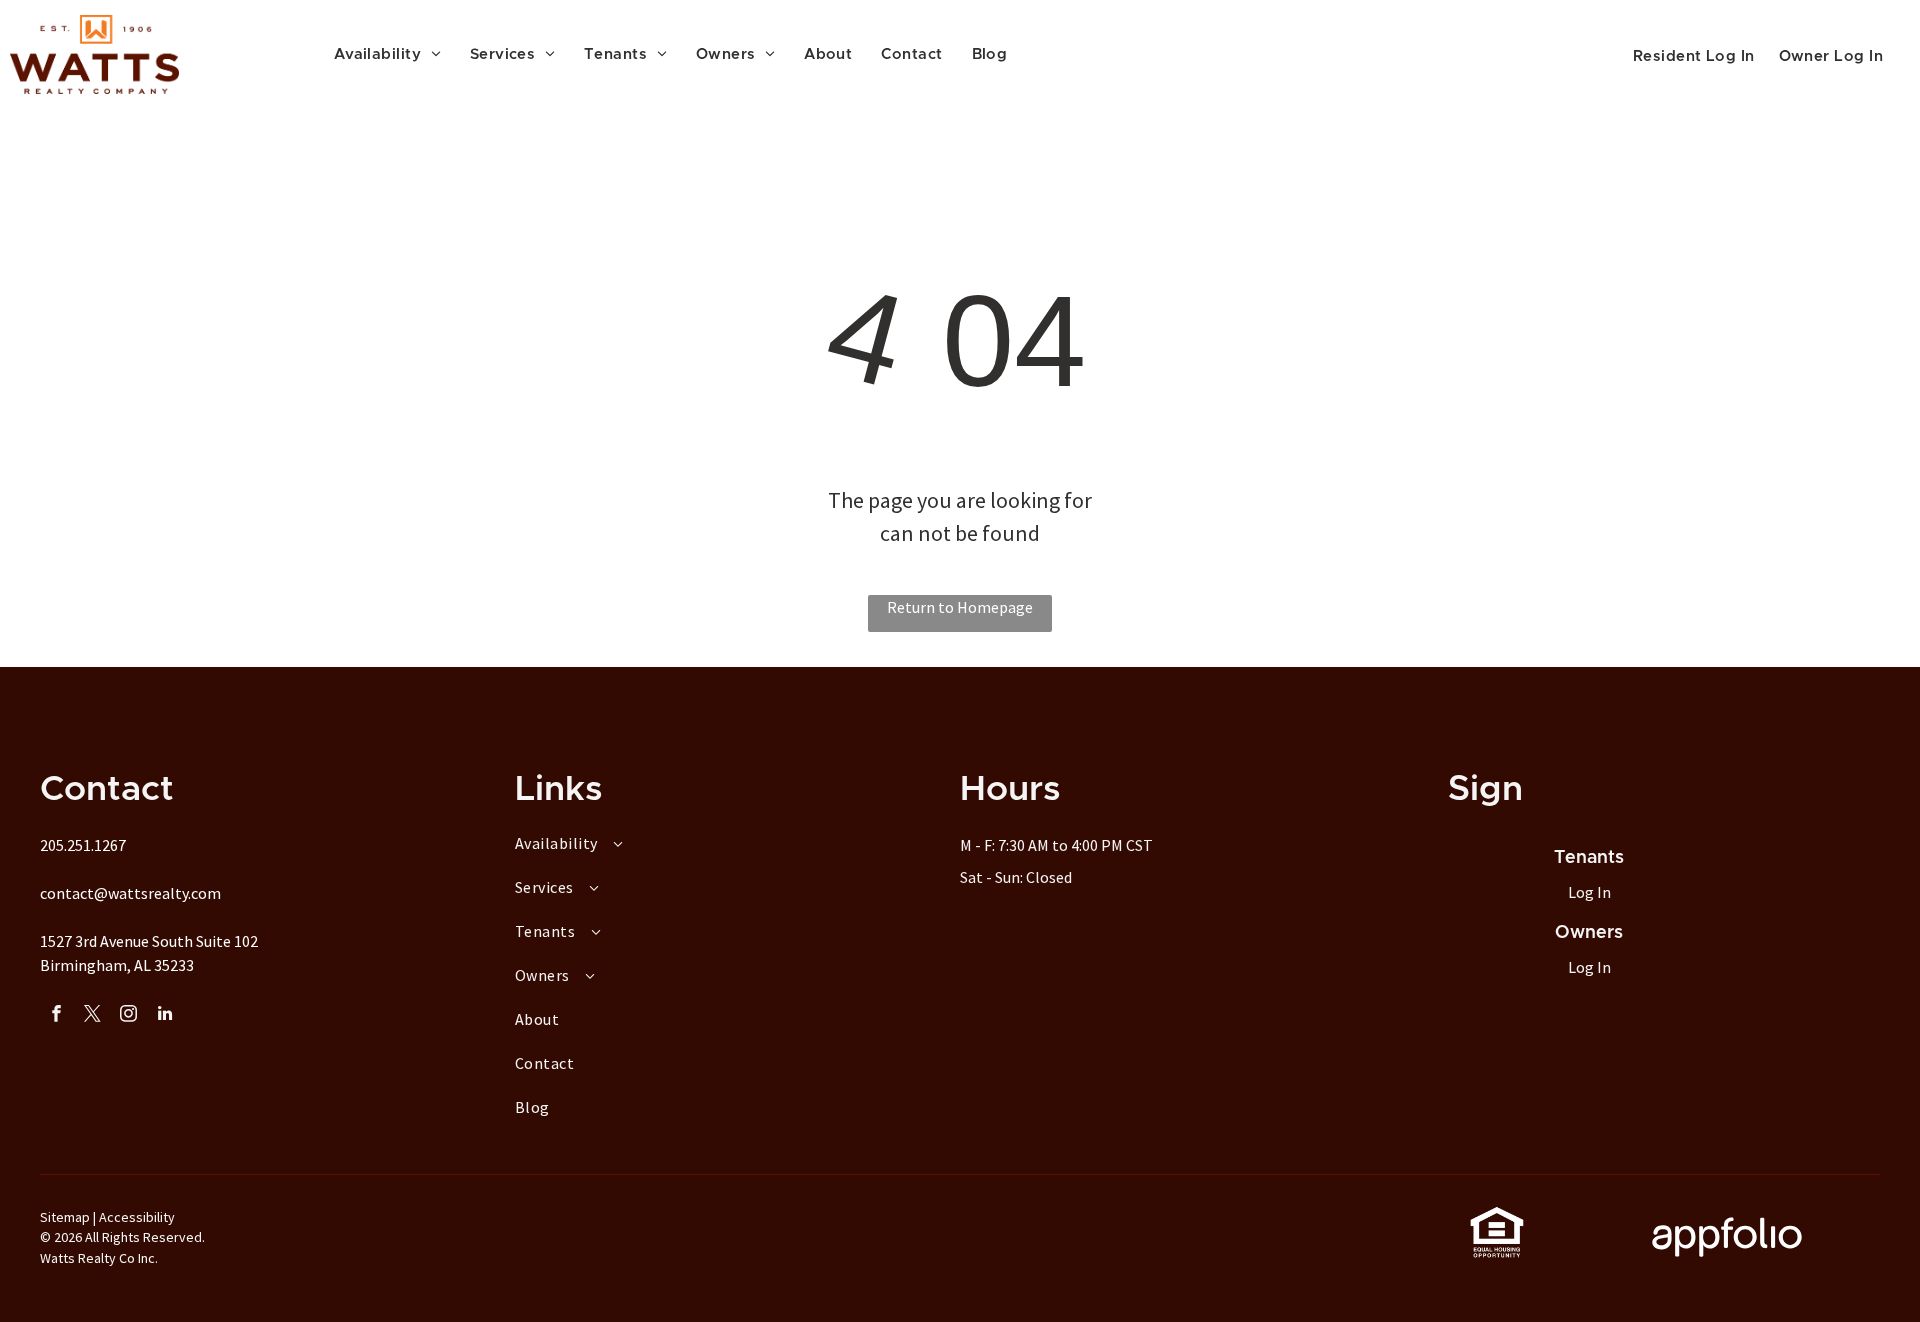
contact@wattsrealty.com (130, 893)
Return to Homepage (960, 607)
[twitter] (92, 1016)
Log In (1589, 892)
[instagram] (128, 1016)
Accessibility (137, 1217)
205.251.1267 (83, 845)
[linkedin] (164, 1016)
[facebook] (56, 1016)
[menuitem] (395, 55)
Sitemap (65, 1217)
